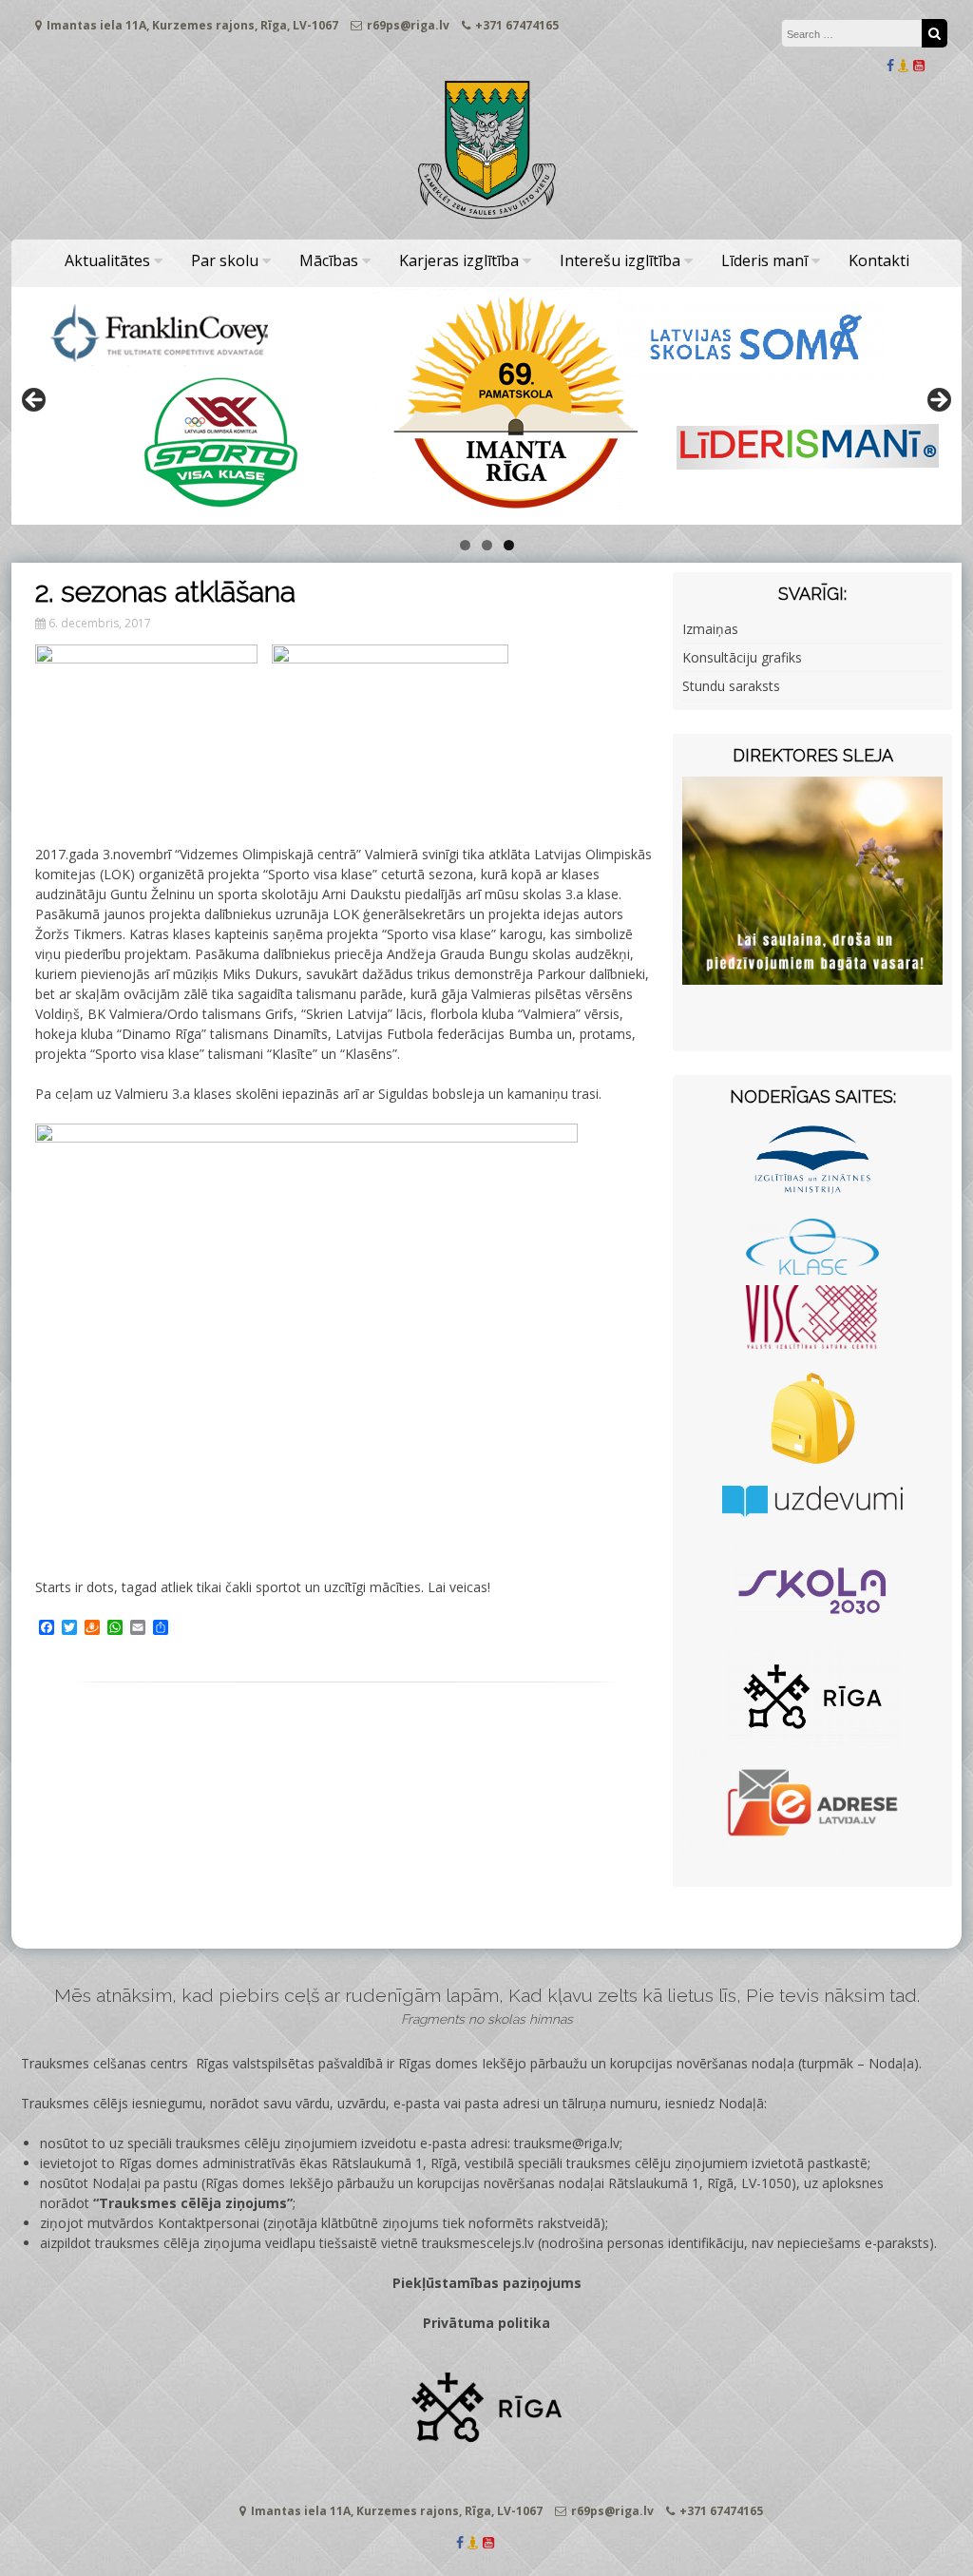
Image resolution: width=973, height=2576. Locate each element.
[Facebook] (890, 65)
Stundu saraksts (731, 686)
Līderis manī (764, 260)
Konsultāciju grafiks (742, 657)
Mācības (329, 260)
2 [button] (487, 545)
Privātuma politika (486, 2323)
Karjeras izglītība (459, 260)
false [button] (35, 401)
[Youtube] (919, 65)
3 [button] (509, 545)
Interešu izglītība (620, 260)
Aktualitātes (107, 260)
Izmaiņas (710, 629)
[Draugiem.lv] (904, 65)
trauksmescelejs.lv (478, 2243)
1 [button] (465, 545)
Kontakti (879, 260)
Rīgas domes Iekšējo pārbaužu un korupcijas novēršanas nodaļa (596, 2063)
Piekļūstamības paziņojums (487, 2283)
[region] (486, 406)
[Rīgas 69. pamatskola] (486, 220)
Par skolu (225, 260)
